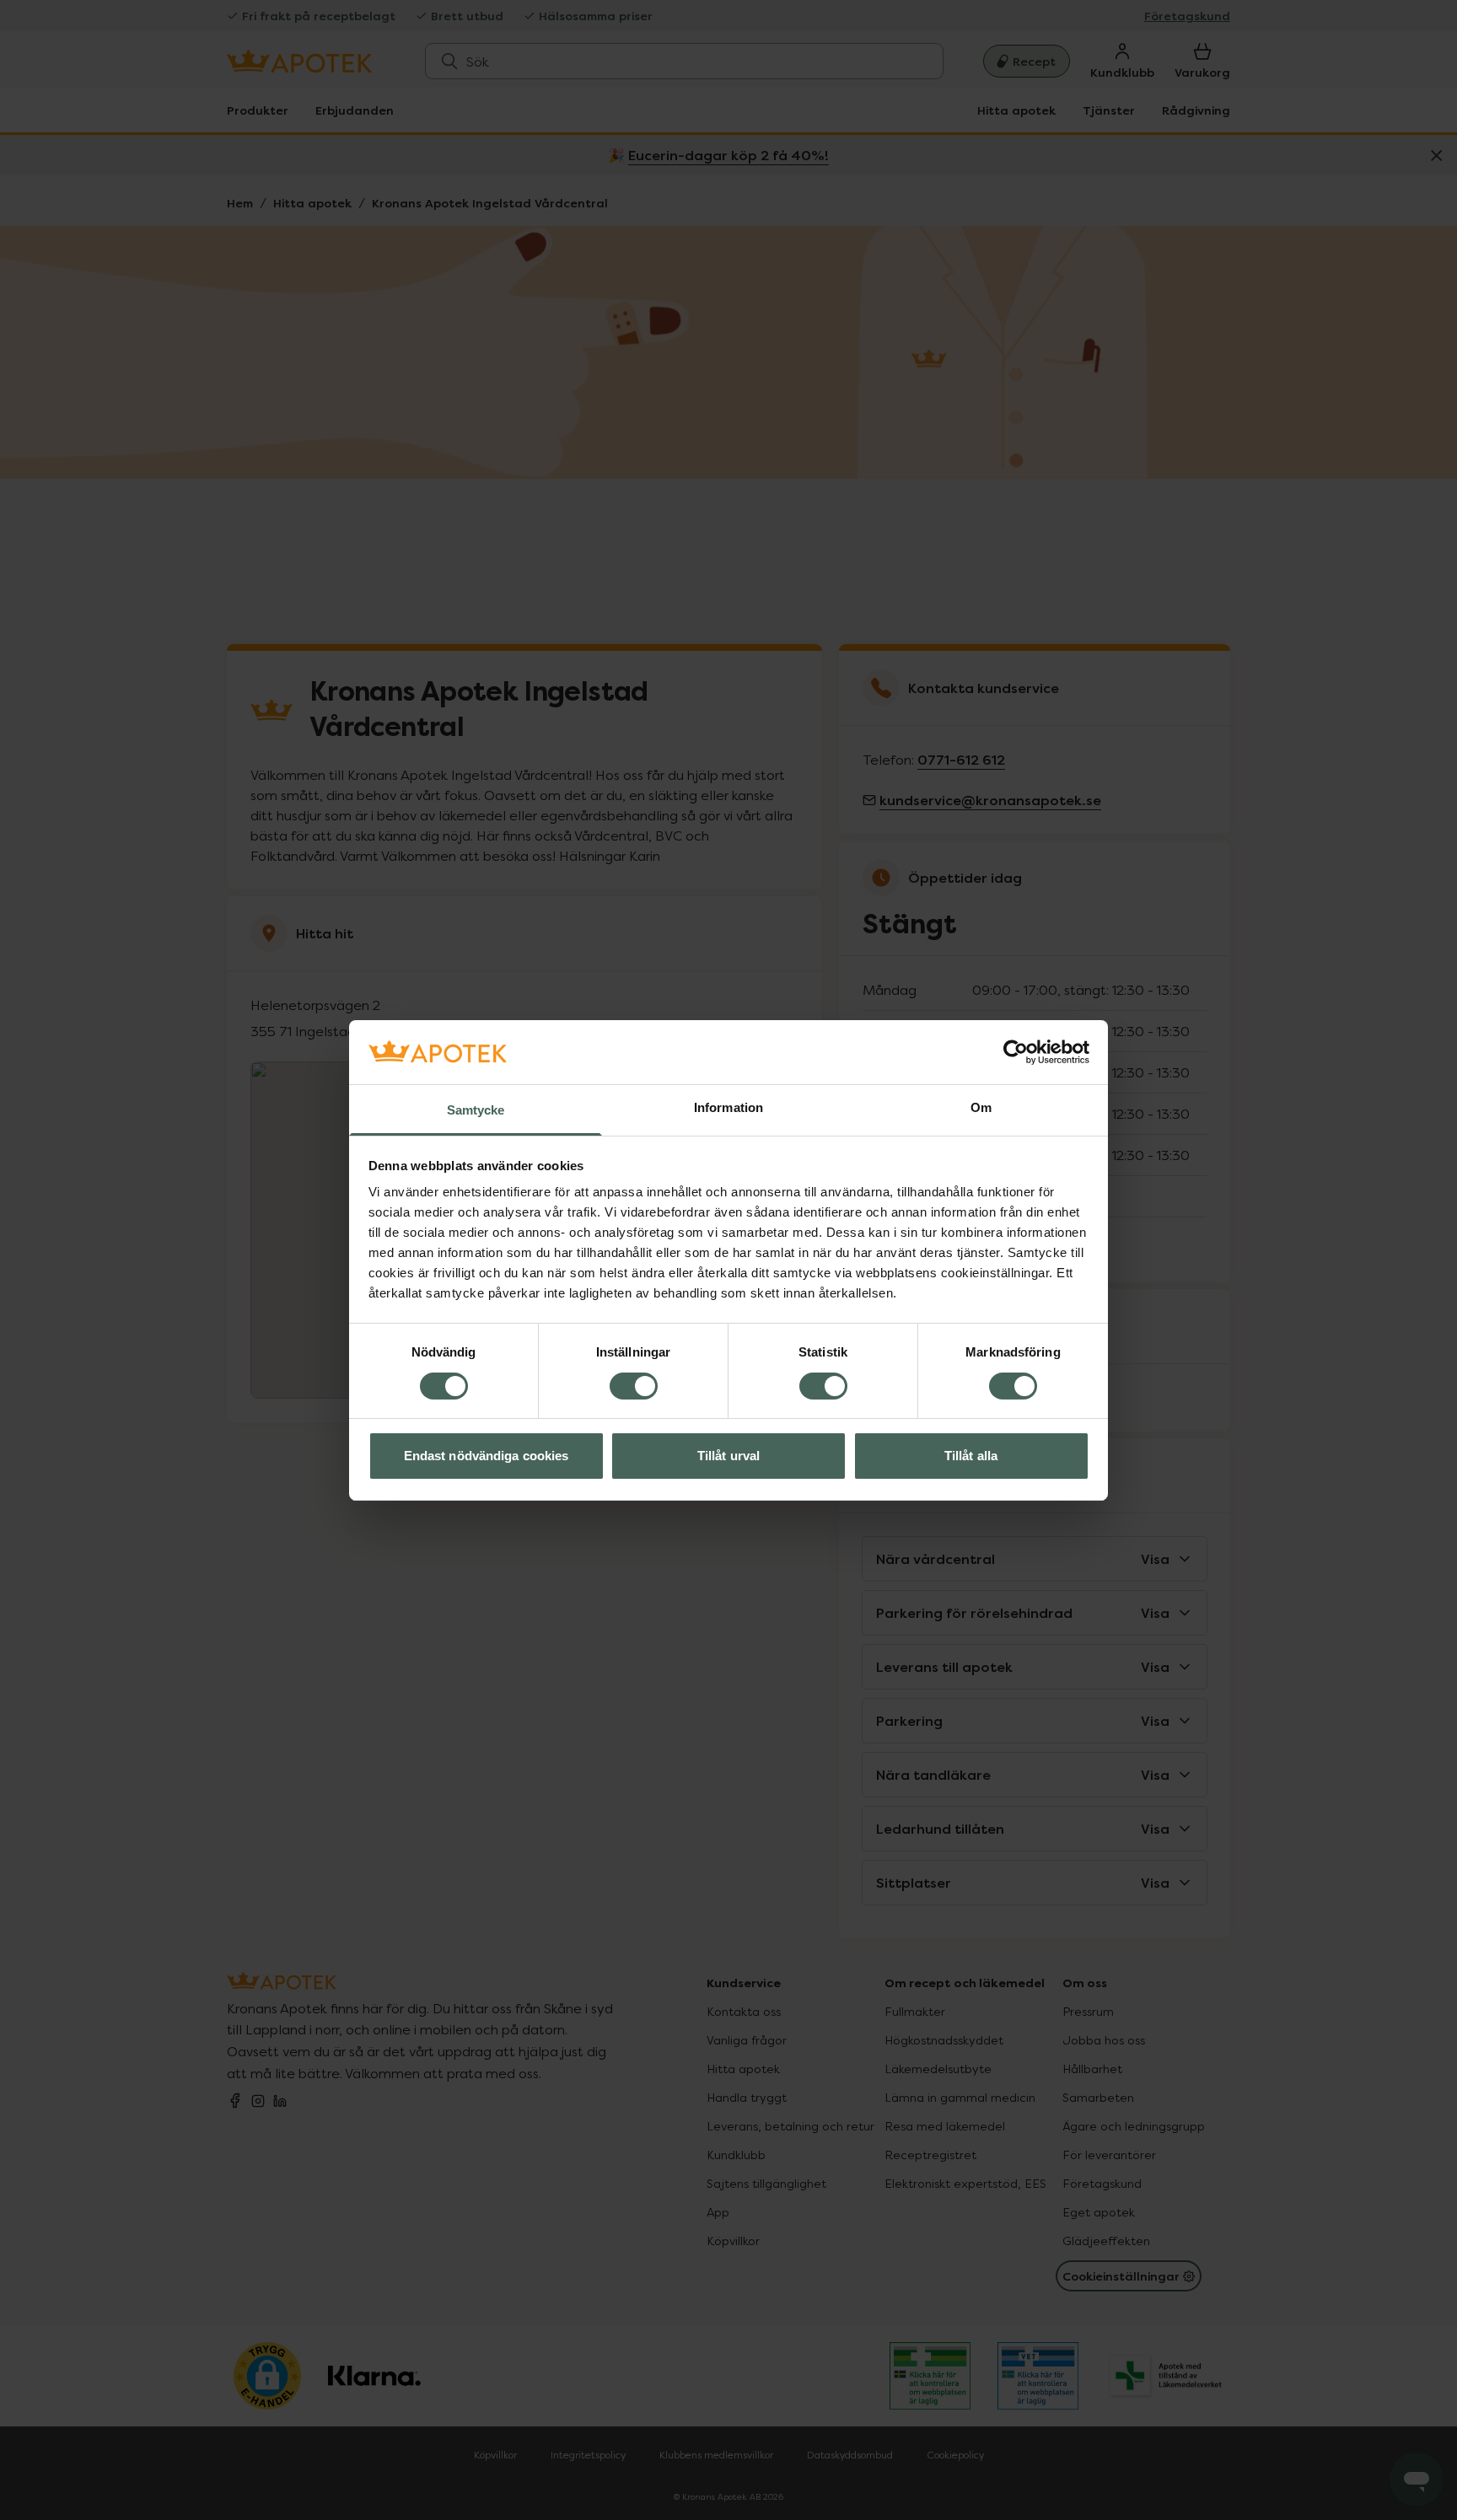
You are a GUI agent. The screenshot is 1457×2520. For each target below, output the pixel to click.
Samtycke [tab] (476, 1110)
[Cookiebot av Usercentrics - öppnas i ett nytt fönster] (1016, 1052)
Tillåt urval (728, 1456)
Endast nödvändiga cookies (487, 1456)
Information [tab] (728, 1107)
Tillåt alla (971, 1456)
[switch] (634, 1386)
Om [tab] (981, 1107)
